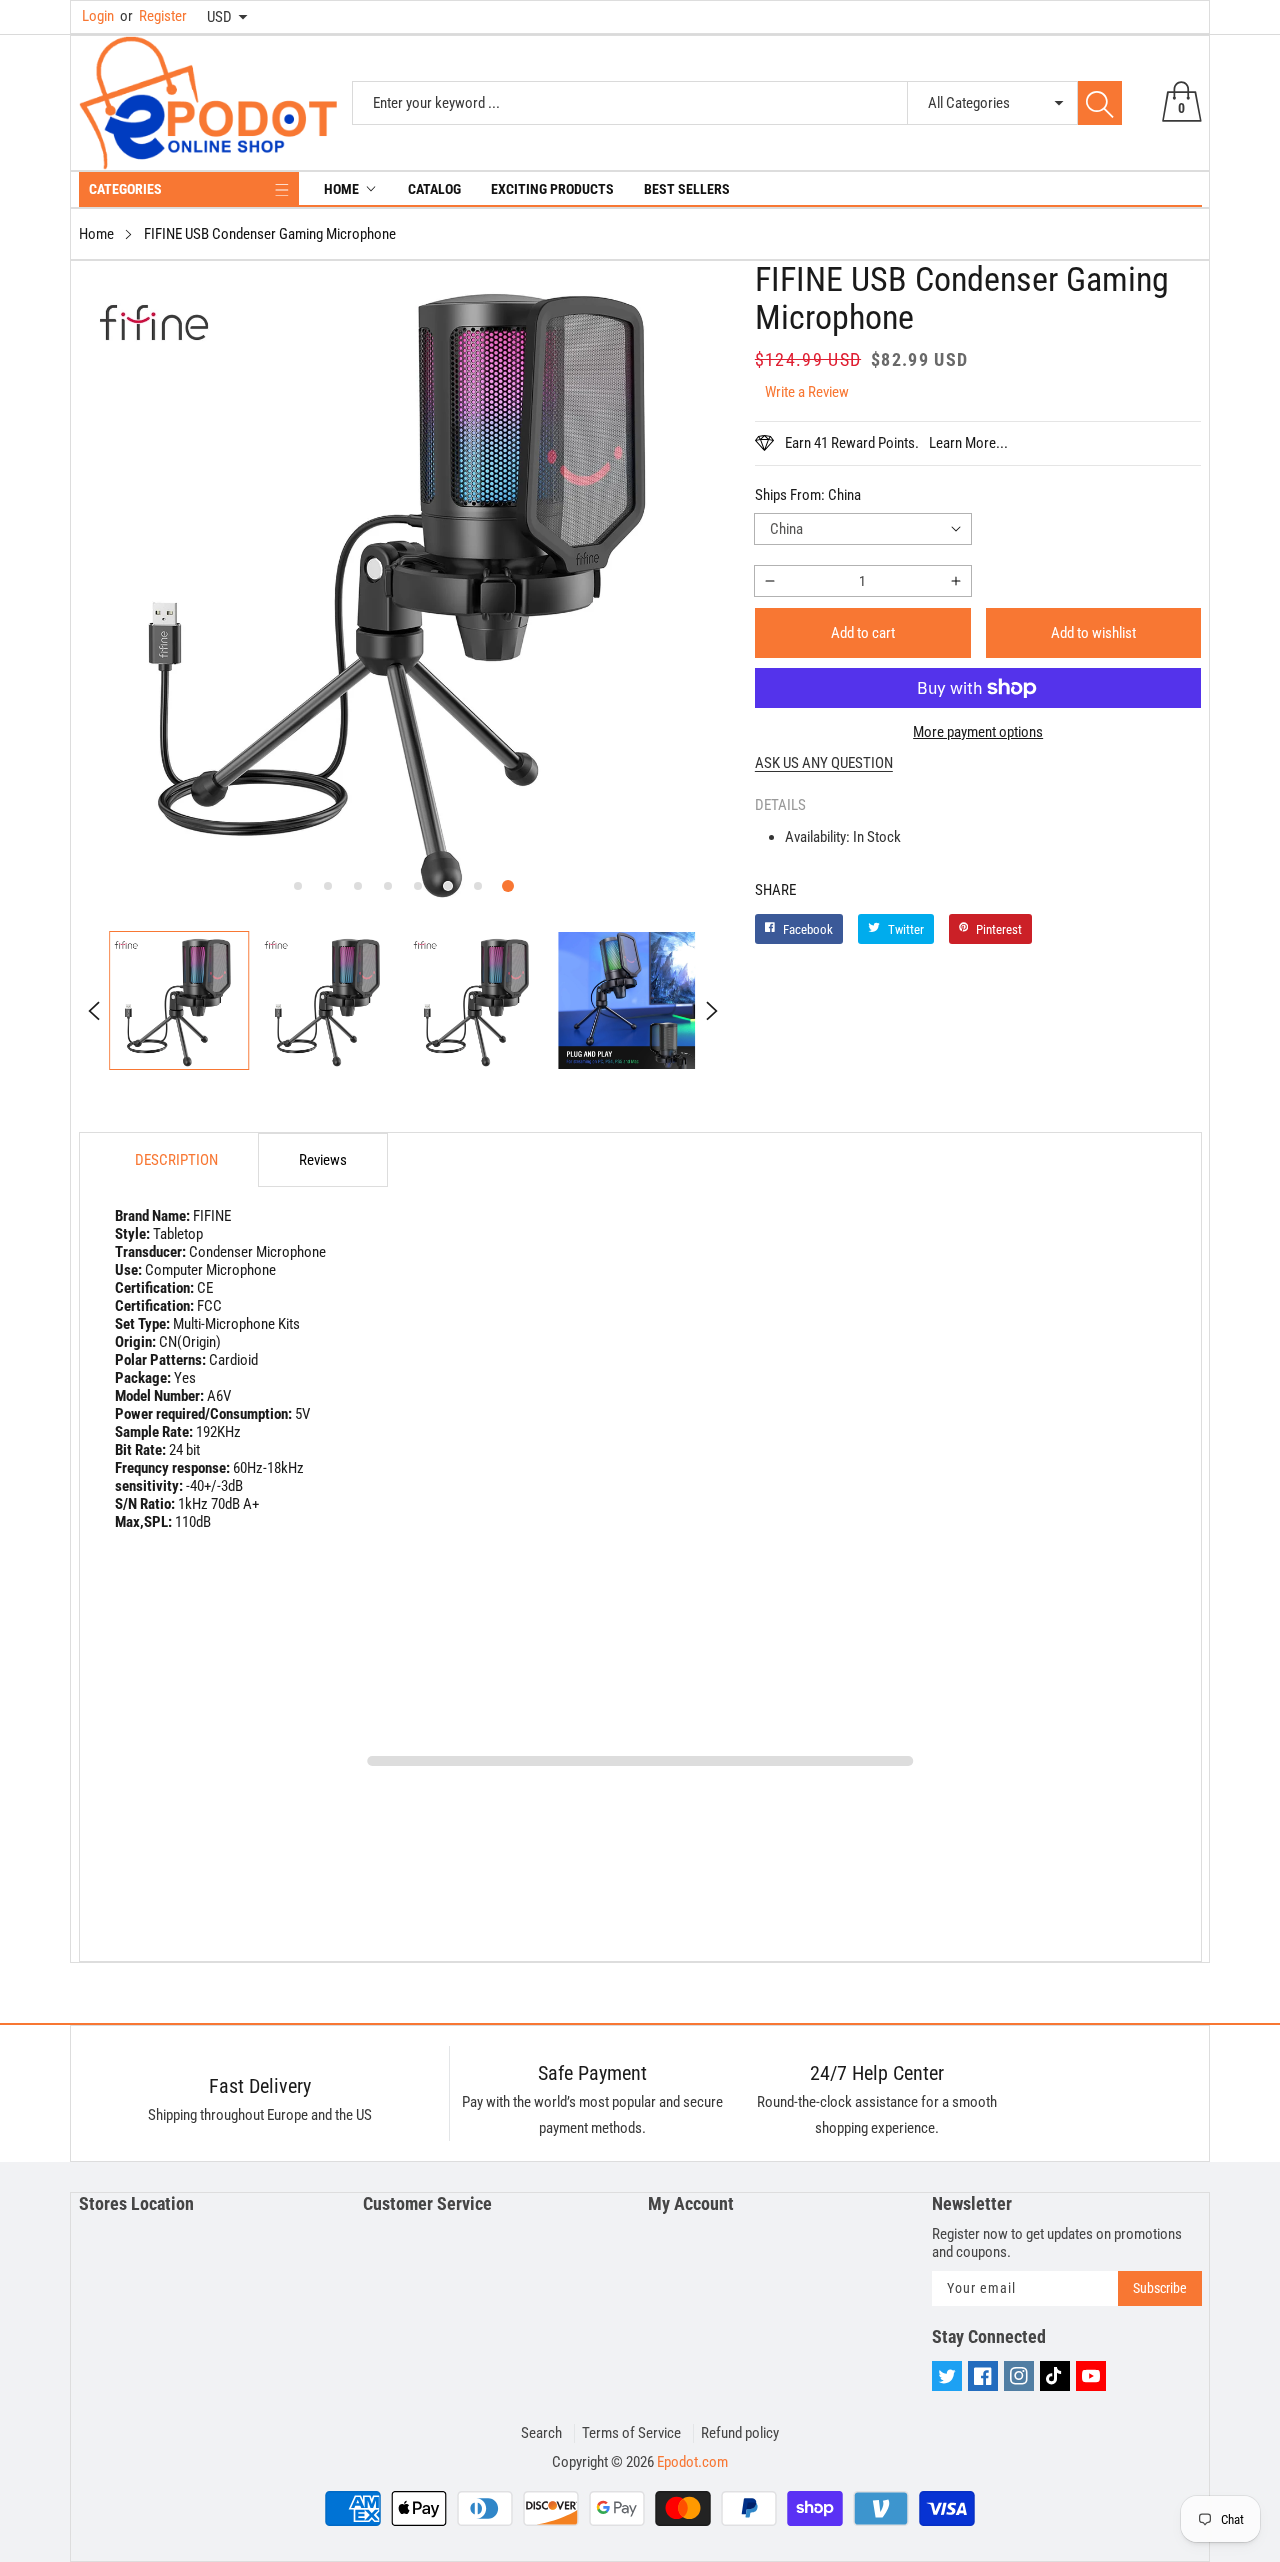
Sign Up (836, 1430)
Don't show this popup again (653, 1476)
